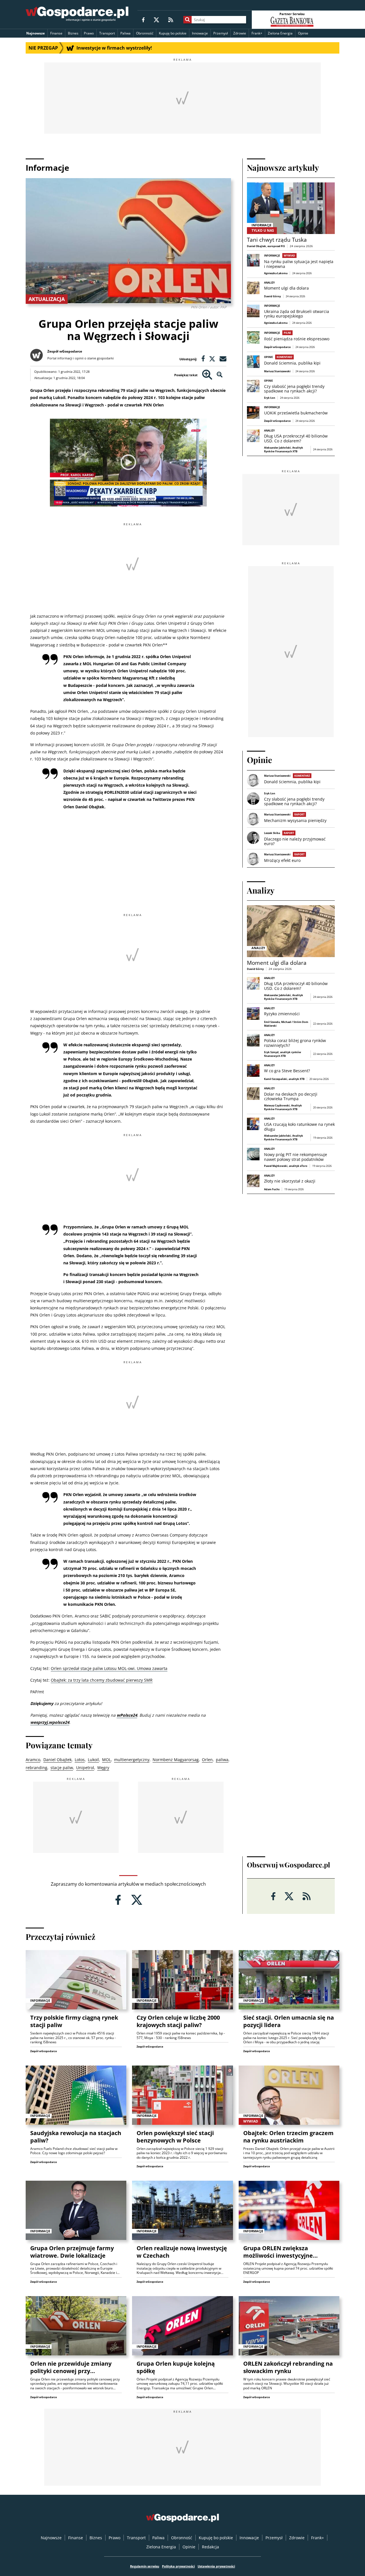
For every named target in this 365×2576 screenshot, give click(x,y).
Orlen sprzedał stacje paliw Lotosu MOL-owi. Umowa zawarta (109, 1668)
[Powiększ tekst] (207, 375)
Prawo (89, 33)
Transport (107, 33)
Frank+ (257, 33)
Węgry (103, 1768)
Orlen (207, 1760)
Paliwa (125, 33)
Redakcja (210, 2547)
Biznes (73, 33)
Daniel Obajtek (57, 1760)
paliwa (222, 1760)
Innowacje (200, 33)
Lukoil (93, 1760)
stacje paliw (62, 1768)
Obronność (145, 33)
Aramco (33, 1760)
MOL (107, 1760)
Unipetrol (85, 1768)
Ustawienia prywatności (216, 2566)
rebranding (36, 1768)
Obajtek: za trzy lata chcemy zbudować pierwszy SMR (102, 1680)
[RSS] (171, 20)
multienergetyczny (132, 1760)
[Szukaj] (187, 20)
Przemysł (221, 33)
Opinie (303, 33)
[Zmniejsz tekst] (220, 375)
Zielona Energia (280, 33)
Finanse (56, 33)
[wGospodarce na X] (156, 20)
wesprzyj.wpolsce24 (50, 1722)
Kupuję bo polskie (173, 33)
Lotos (80, 1760)
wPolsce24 (127, 1715)
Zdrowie (240, 33)
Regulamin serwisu (145, 2566)
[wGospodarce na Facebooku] (143, 20)
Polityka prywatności (178, 2566)
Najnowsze (36, 33)
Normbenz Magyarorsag (176, 1760)
